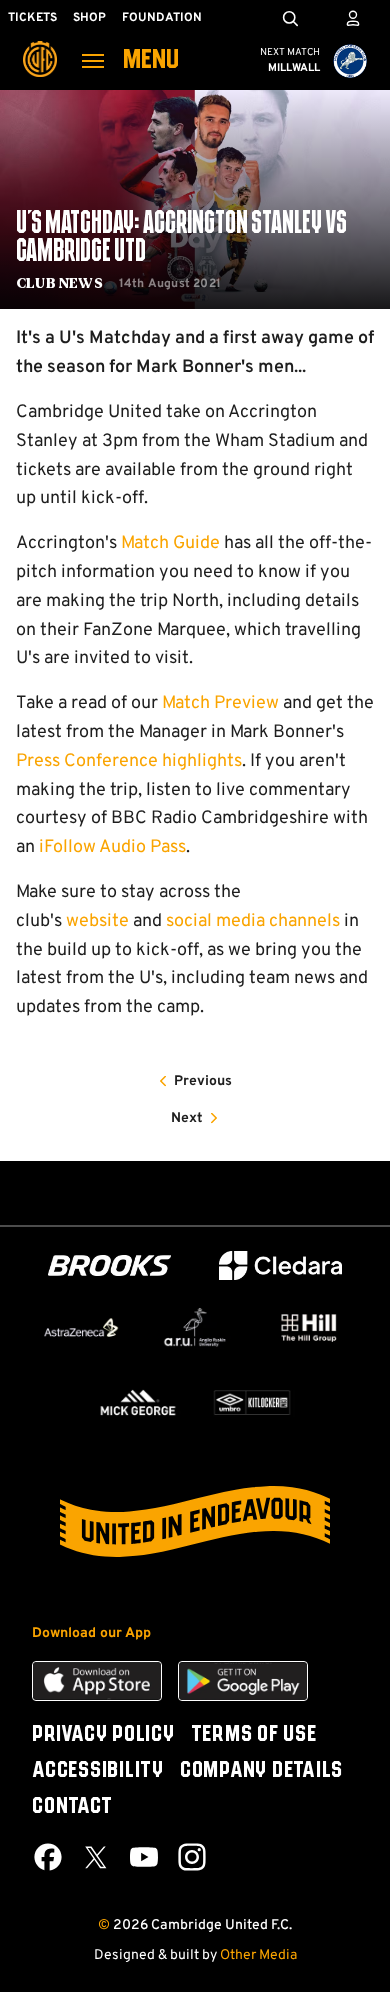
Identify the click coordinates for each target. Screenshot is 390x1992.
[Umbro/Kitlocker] (252, 1402)
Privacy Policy (103, 1735)
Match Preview (220, 703)
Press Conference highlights (129, 761)
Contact (72, 1807)
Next (187, 1118)
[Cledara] (281, 1265)
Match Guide (170, 543)
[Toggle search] (290, 18)
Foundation (162, 18)
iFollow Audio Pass (112, 847)
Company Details (261, 1771)
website (97, 921)
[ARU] (195, 1327)
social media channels (253, 921)
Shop (89, 18)
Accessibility (98, 1771)
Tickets (32, 18)
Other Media (258, 1955)
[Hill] (309, 1327)
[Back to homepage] (40, 45)
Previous (203, 1081)
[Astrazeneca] (81, 1327)
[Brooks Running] (110, 1265)
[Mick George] (138, 1402)
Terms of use (254, 1735)
